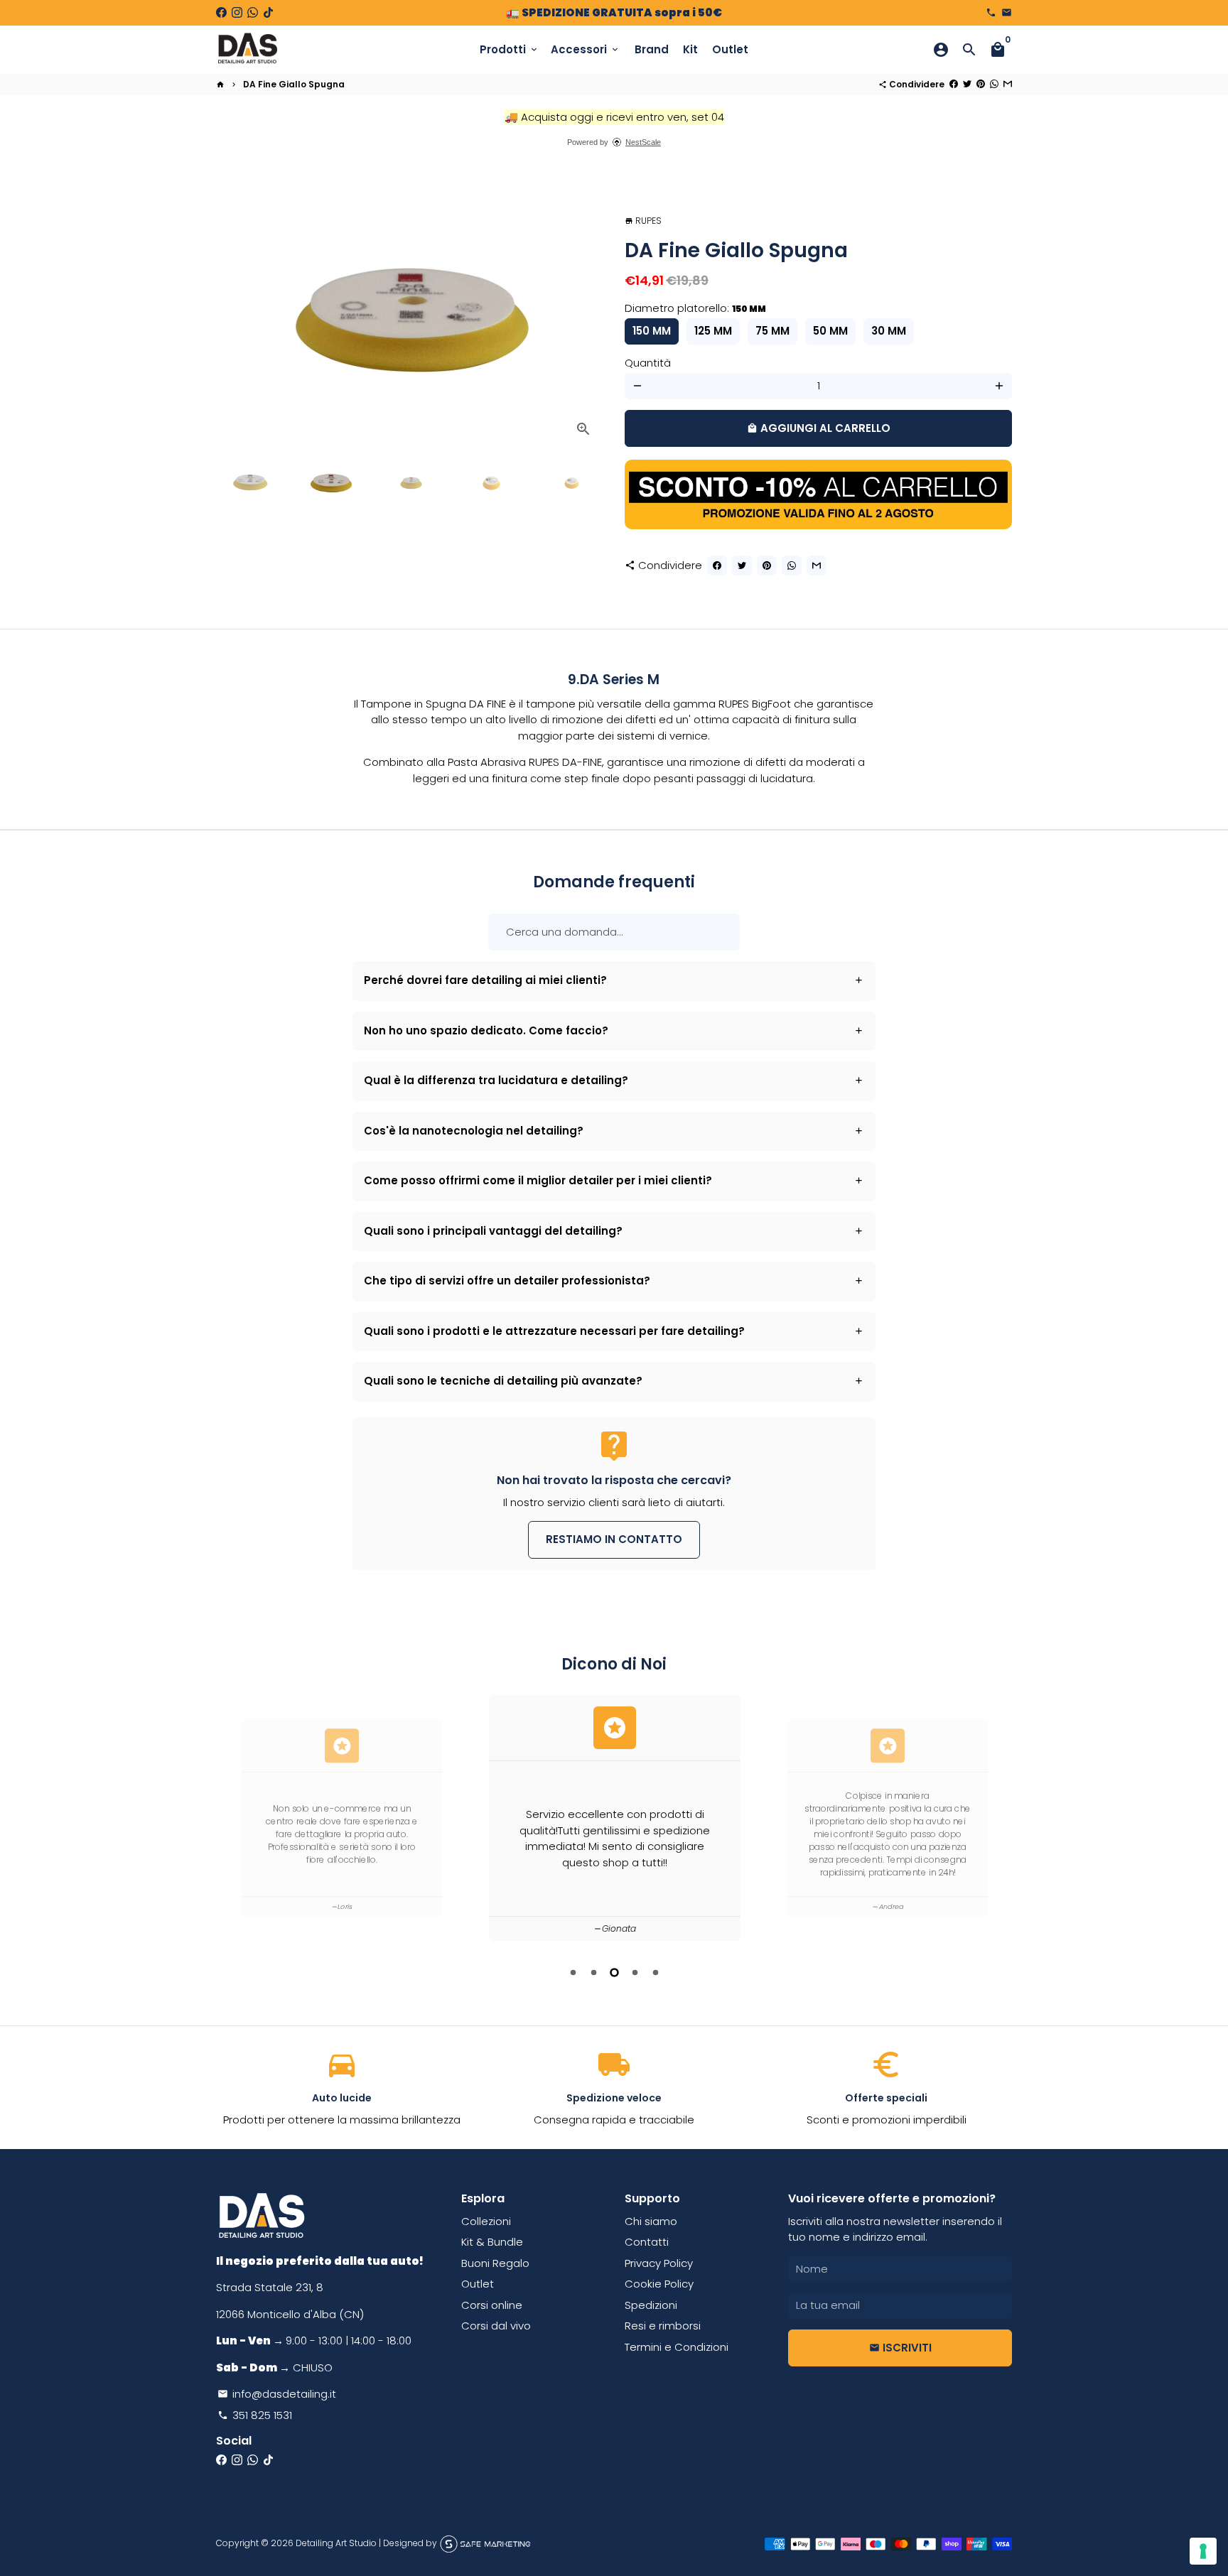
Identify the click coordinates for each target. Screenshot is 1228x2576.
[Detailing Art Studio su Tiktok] (268, 12)
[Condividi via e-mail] (1008, 84)
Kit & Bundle (492, 2242)
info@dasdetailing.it (277, 2394)
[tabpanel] (615, 1818)
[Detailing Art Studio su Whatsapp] (253, 12)
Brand (652, 49)
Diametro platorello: (695, 308)
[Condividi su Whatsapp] (994, 84)
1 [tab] (573, 1972)
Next (585, 320)
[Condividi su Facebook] (954, 84)
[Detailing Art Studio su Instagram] (237, 12)
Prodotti (510, 49)
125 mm (713, 331)
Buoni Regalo (495, 2263)
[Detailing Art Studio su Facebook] (221, 12)
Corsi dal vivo (496, 2326)
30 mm (889, 331)
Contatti (647, 2242)
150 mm (652, 331)
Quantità (648, 363)
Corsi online (492, 2305)
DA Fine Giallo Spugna (294, 84)
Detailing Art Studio (336, 2543)
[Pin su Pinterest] (981, 84)
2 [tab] (594, 1972)
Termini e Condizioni (677, 2347)
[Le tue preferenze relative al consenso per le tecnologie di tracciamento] (1203, 2551)
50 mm (830, 331)
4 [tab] (635, 1972)
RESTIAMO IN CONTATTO (614, 1539)
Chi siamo (651, 2221)
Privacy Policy (659, 2263)
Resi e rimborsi (663, 2326)
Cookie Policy (659, 2284)
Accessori (586, 49)
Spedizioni (651, 2305)
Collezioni (486, 2221)
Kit (690, 49)
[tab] (614, 981)
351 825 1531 (255, 2415)
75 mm (772, 331)
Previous (235, 320)
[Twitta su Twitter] (967, 84)
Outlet (730, 49)
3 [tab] (614, 1972)
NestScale (643, 142)
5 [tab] (656, 1972)
